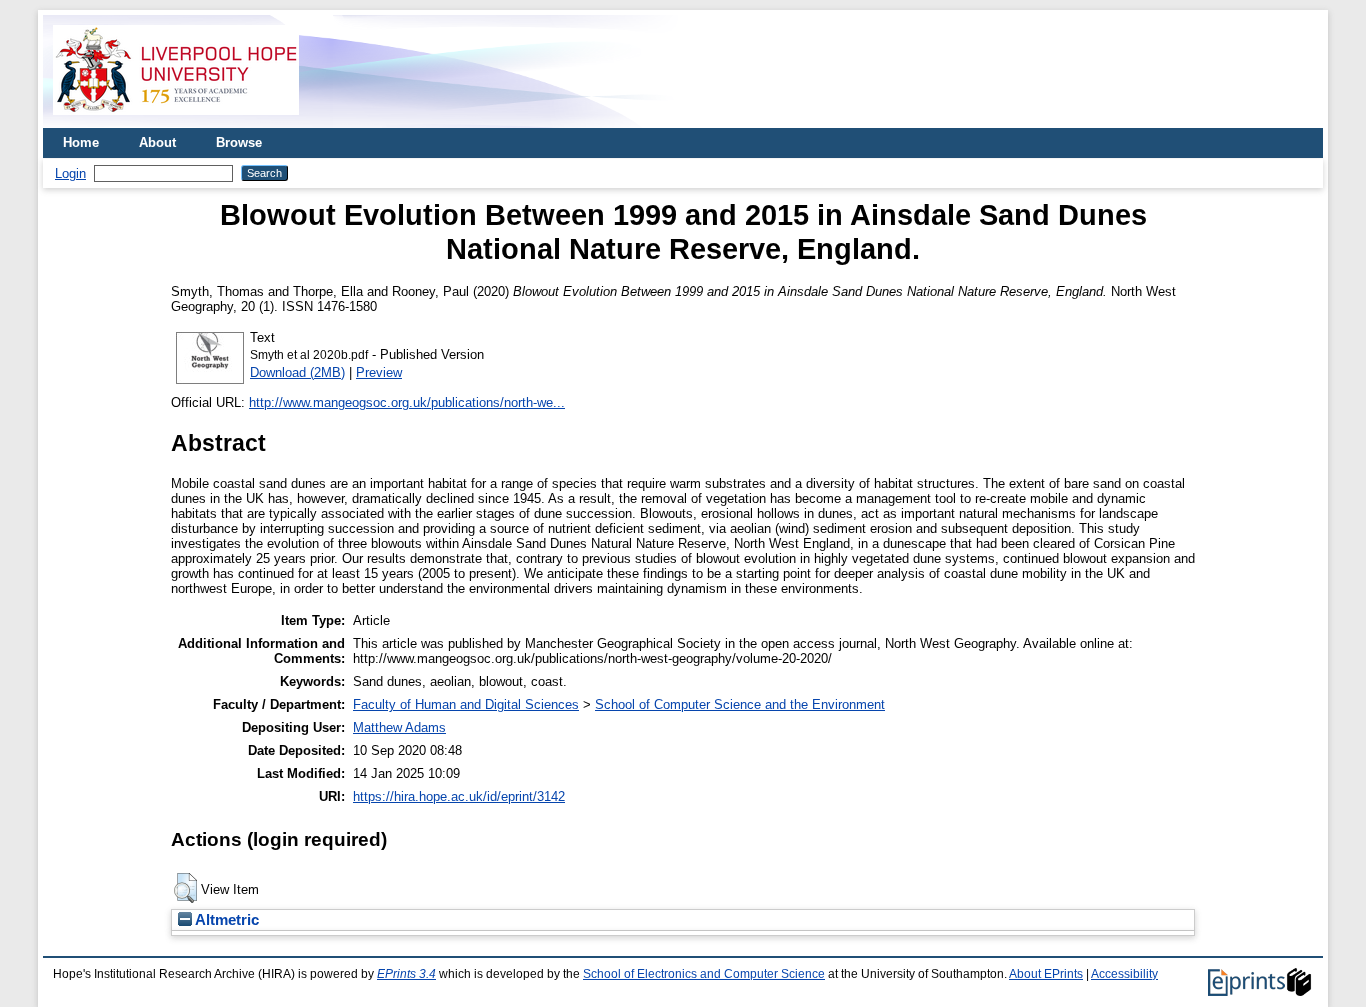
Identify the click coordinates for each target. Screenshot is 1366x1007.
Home (81, 142)
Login (70, 173)
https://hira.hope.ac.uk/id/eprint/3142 (459, 796)
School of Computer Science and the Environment (740, 704)
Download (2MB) (297, 372)
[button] (185, 888)
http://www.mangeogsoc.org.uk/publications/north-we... (407, 402)
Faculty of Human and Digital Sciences (466, 704)
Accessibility (1124, 974)
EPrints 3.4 (406, 974)
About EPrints (1046, 974)
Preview (379, 372)
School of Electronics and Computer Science (704, 974)
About (157, 142)
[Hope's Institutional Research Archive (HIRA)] (176, 120)
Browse (239, 142)
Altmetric (225, 920)
